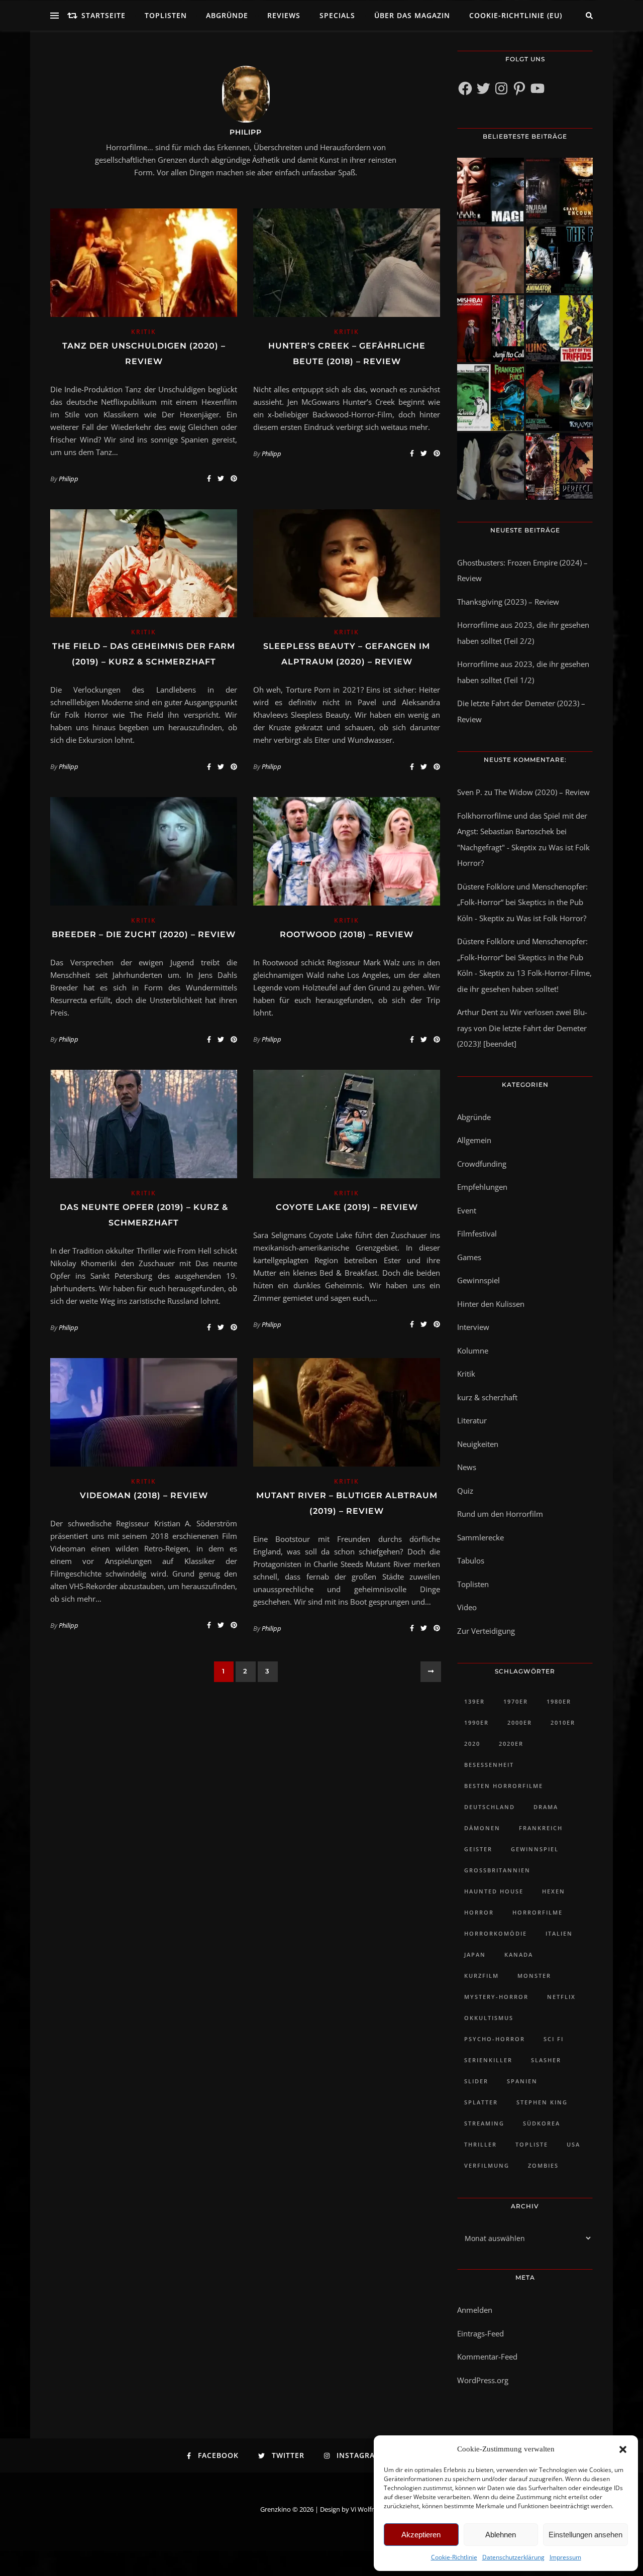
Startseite (103, 15)
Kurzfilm (481, 1976)
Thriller (480, 2144)
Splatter (481, 2102)
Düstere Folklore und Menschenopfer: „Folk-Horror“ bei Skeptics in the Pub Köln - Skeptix (522, 902)
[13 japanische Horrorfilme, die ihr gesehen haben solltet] (559, 466)
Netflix (561, 1997)
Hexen (554, 1891)
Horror (479, 1912)
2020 (472, 1744)
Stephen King (542, 2102)
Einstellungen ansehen (585, 2535)
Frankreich (541, 1828)
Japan (475, 1954)
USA (573, 2144)
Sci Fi (554, 2039)
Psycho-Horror (495, 2039)
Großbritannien (497, 1870)
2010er (563, 1722)
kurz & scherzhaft (487, 1397)
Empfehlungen (482, 1187)
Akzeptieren (421, 2535)
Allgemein (474, 1140)
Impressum (565, 2557)
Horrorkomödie (496, 1933)
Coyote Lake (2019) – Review (347, 1207)
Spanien (522, 2081)
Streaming (484, 2123)
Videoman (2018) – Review (144, 1495)
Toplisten (166, 15)
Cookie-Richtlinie (454, 2557)
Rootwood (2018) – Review (347, 934)
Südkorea (542, 2123)
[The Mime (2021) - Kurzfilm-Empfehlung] (491, 466)
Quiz (465, 1491)
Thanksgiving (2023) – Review (508, 602)
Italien (559, 1933)
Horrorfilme (538, 1912)
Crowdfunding (482, 1164)
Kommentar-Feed (487, 2357)
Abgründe (227, 15)
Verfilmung (487, 2165)
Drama (546, 1807)
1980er (559, 1701)
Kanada (519, 1954)
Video (467, 1607)
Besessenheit (489, 1765)
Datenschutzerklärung (513, 2557)
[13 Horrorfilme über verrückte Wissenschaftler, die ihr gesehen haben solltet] (559, 260)
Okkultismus (489, 2018)
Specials (337, 15)
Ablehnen (501, 2535)
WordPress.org (483, 2380)
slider (476, 2081)
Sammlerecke (480, 1537)
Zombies (543, 2165)
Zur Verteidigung (486, 1631)
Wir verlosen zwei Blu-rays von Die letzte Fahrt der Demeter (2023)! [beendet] (522, 1028)
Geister (478, 1849)
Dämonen (482, 1828)
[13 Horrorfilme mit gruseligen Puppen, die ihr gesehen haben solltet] (491, 191)
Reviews (284, 15)
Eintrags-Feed (480, 2333)
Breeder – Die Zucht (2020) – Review (144, 934)
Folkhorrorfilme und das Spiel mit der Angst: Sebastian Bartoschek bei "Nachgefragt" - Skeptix (522, 831)
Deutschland (490, 1807)
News (467, 1467)
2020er (511, 1744)
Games (469, 1257)
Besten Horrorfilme (504, 1786)
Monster (534, 1976)
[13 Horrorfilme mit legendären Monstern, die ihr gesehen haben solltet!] (559, 398)
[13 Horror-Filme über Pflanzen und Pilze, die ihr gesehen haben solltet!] (559, 329)
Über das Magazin (412, 15)
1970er (516, 1701)
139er (474, 1701)
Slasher (546, 2060)
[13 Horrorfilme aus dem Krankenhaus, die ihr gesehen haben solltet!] (559, 191)
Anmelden (475, 2310)
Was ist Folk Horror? (551, 918)
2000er (520, 1722)
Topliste (532, 2144)
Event (467, 1210)
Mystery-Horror (496, 1997)
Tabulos (471, 1560)
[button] (623, 2449)
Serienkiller (488, 2060)
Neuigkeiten (478, 1444)
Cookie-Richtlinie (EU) (516, 15)
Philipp (246, 132)
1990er (476, 1722)
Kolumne (473, 1351)
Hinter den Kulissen (491, 1304)
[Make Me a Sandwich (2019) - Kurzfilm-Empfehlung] (491, 260)
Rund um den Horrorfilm (500, 1514)
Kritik (143, 332)
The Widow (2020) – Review (542, 792)
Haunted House (494, 1891)
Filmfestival (477, 1234)
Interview (473, 1327)
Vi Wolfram (367, 2509)
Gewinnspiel (478, 1280)
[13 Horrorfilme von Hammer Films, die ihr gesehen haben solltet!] (491, 398)
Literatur (472, 1420)
